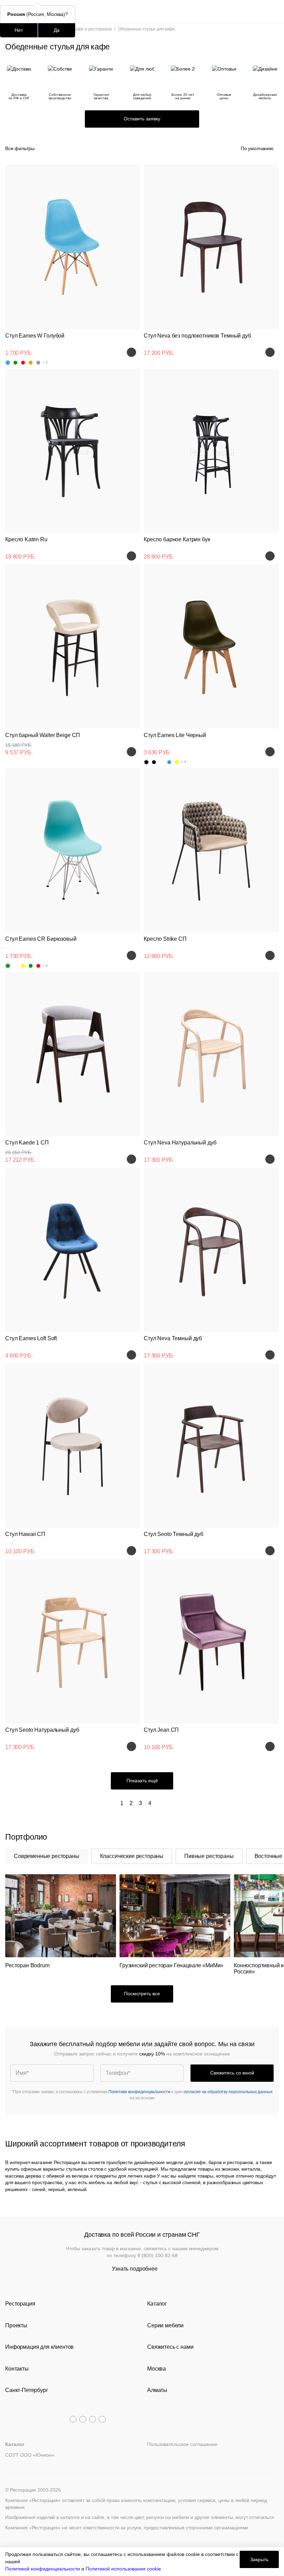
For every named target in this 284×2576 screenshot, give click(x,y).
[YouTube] (83, 2419)
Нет (19, 30)
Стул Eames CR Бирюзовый (41, 939)
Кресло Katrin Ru (26, 539)
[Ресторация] (142, 12)
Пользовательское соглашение (182, 2444)
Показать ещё (142, 1781)
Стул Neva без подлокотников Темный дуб (197, 336)
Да (57, 30)
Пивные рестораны (209, 1856)
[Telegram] (73, 2419)
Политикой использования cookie (123, 2569)
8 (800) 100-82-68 (158, 2255)
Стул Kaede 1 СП (27, 1143)
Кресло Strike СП (165, 939)
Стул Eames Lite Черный (175, 735)
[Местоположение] (261, 12)
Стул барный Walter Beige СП (43, 735)
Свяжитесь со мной (232, 2073)
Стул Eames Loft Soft (31, 1338)
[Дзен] (102, 2419)
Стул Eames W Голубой (35, 336)
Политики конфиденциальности (139, 2092)
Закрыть (259, 2559)
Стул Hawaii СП (25, 1534)
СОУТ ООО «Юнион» (30, 2455)
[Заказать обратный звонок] (274, 12)
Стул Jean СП (161, 1730)
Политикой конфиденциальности (43, 2569)
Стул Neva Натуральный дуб (180, 1143)
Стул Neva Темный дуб (173, 1338)
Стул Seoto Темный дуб (174, 1534)
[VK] (92, 2419)
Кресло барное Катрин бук (177, 539)
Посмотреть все (142, 1994)
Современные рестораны (47, 1856)
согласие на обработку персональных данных (228, 2092)
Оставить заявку (142, 119)
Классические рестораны (132, 1856)
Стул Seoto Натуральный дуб (42, 1730)
